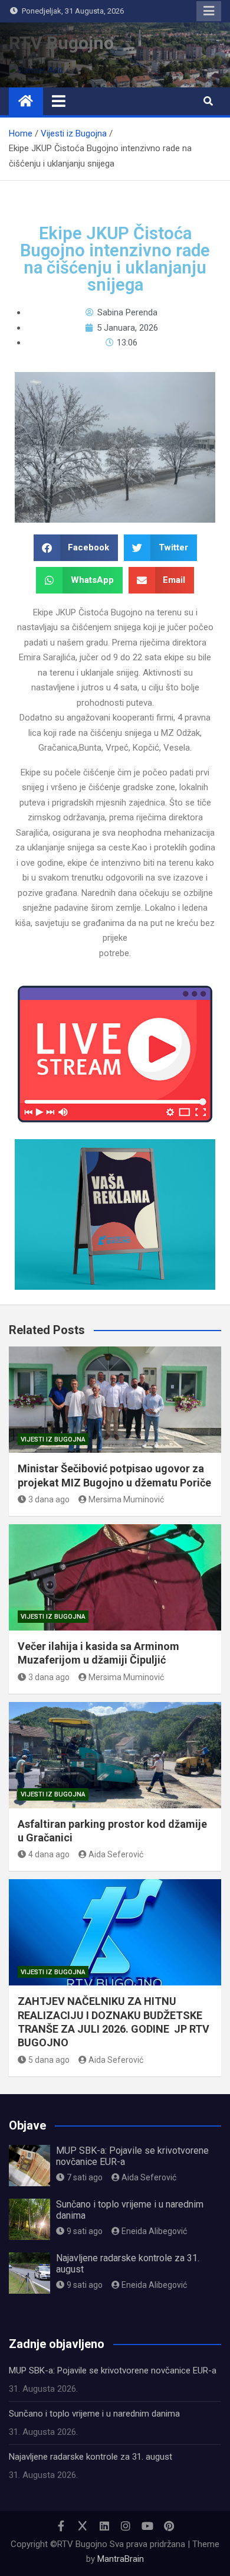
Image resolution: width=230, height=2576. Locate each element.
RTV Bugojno (61, 43)
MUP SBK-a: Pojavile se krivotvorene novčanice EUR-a (113, 2370)
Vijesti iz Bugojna (53, 1439)
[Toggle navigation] (59, 101)
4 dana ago (49, 1854)
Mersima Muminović (126, 1499)
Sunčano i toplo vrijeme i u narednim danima (94, 2414)
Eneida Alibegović (154, 2231)
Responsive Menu (209, 11)
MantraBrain (121, 2559)
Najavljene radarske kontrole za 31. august (91, 2457)
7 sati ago (85, 2177)
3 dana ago (49, 1499)
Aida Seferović (116, 1854)
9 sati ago (85, 2231)
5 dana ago (49, 2060)
